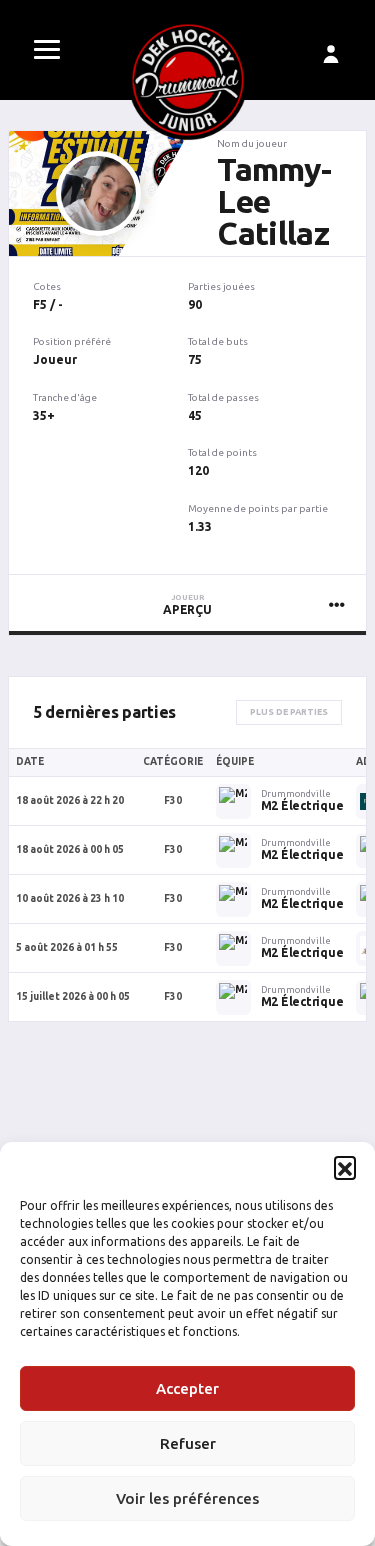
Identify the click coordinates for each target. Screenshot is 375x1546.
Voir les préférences (187, 1498)
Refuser (188, 1443)
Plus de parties (289, 712)
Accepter (187, 1388)
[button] (345, 1167)
